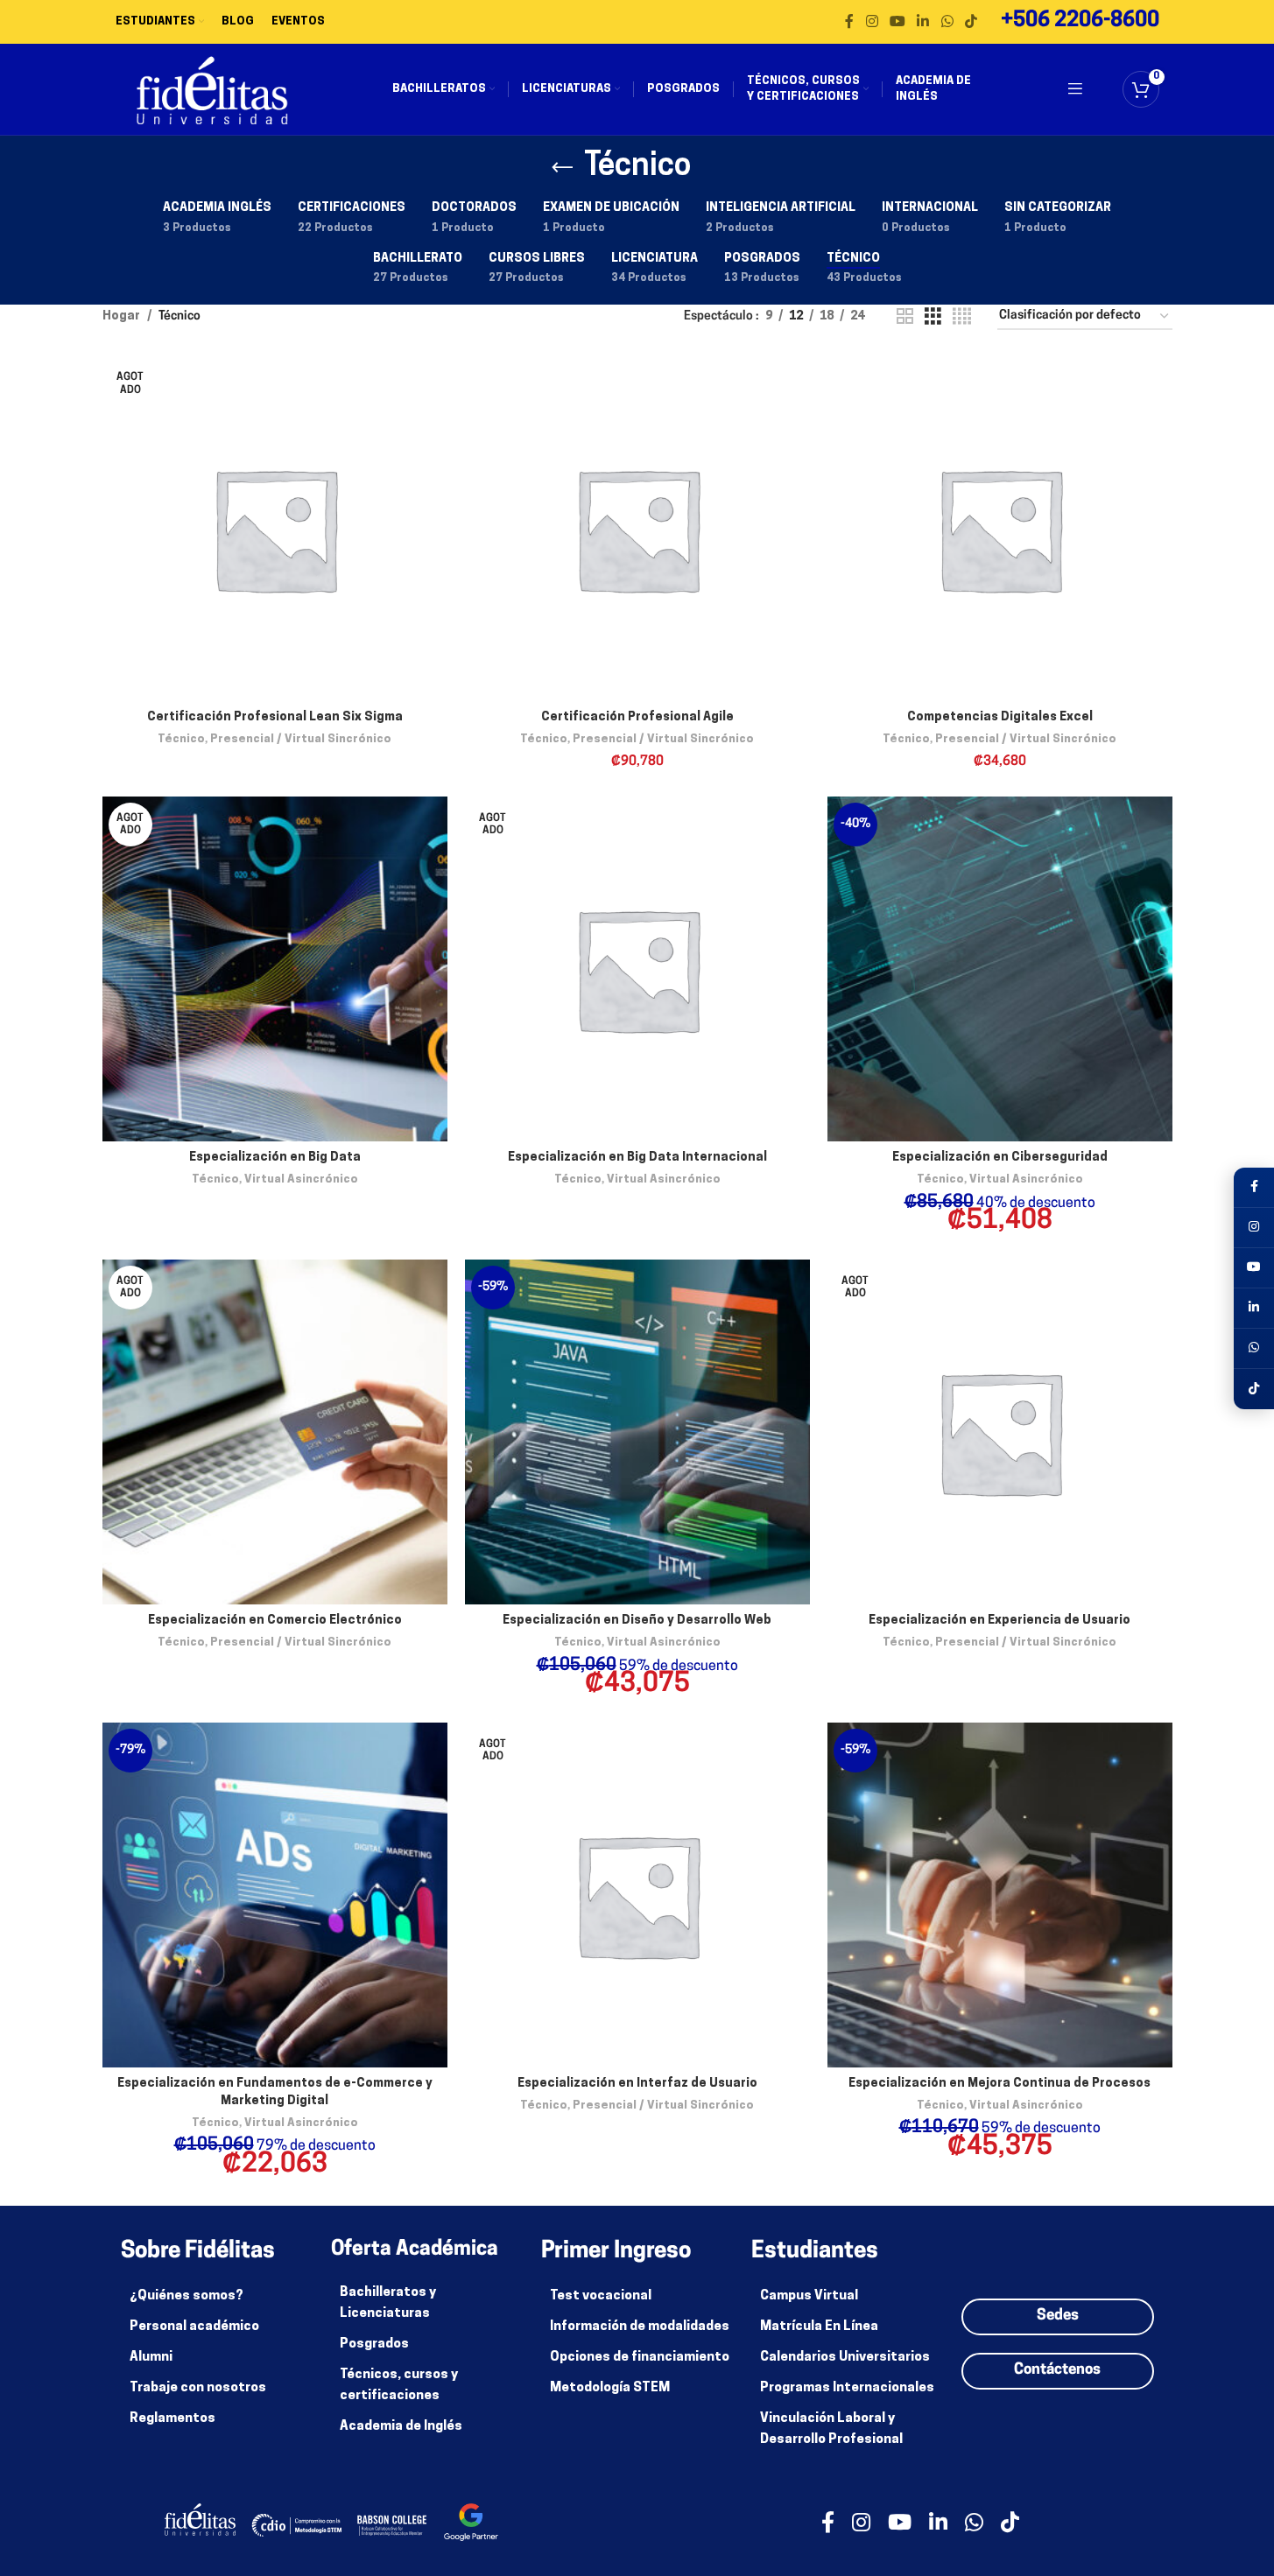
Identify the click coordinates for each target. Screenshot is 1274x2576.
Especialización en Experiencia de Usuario (999, 1621)
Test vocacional (601, 2296)
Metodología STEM (610, 2388)
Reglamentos (172, 2419)
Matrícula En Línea (819, 2327)
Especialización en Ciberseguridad (1000, 1158)
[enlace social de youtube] (897, 22)
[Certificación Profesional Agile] (637, 529)
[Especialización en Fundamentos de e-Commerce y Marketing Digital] (275, 1895)
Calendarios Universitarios (845, 2358)
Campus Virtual (809, 2296)
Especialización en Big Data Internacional (637, 1158)
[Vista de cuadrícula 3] (933, 317)
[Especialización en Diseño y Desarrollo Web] (637, 1432)
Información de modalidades (640, 2327)
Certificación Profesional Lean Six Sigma (275, 717)
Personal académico (194, 2327)
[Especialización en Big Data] (275, 969)
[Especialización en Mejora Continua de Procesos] (1000, 1895)
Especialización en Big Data (275, 1158)
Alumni (151, 2358)
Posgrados (374, 2344)
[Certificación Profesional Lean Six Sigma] (275, 529)
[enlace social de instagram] (872, 22)
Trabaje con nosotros (198, 2388)
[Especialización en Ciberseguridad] (1000, 969)
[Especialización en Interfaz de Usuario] (637, 1895)
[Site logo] (212, 90)
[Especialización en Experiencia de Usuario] (1000, 1432)
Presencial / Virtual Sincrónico (301, 739)
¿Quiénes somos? (187, 2296)
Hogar (121, 316)
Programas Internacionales (847, 2388)
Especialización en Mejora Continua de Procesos (999, 2084)
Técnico (181, 739)
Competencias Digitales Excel (1000, 717)
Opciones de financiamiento (640, 2358)
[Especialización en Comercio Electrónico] (275, 1432)
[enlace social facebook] (849, 22)
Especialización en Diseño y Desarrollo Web (637, 1621)
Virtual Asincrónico (301, 1179)
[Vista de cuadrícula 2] (905, 317)
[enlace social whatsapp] (947, 22)
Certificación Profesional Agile (637, 717)
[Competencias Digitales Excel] (1000, 529)
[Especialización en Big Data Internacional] (637, 969)
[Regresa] (562, 168)
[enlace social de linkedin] (923, 22)
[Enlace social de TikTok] (971, 22)
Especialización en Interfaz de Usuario (637, 2084)
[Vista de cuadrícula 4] (962, 317)
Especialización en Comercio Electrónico (275, 1621)
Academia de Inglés (401, 2427)
